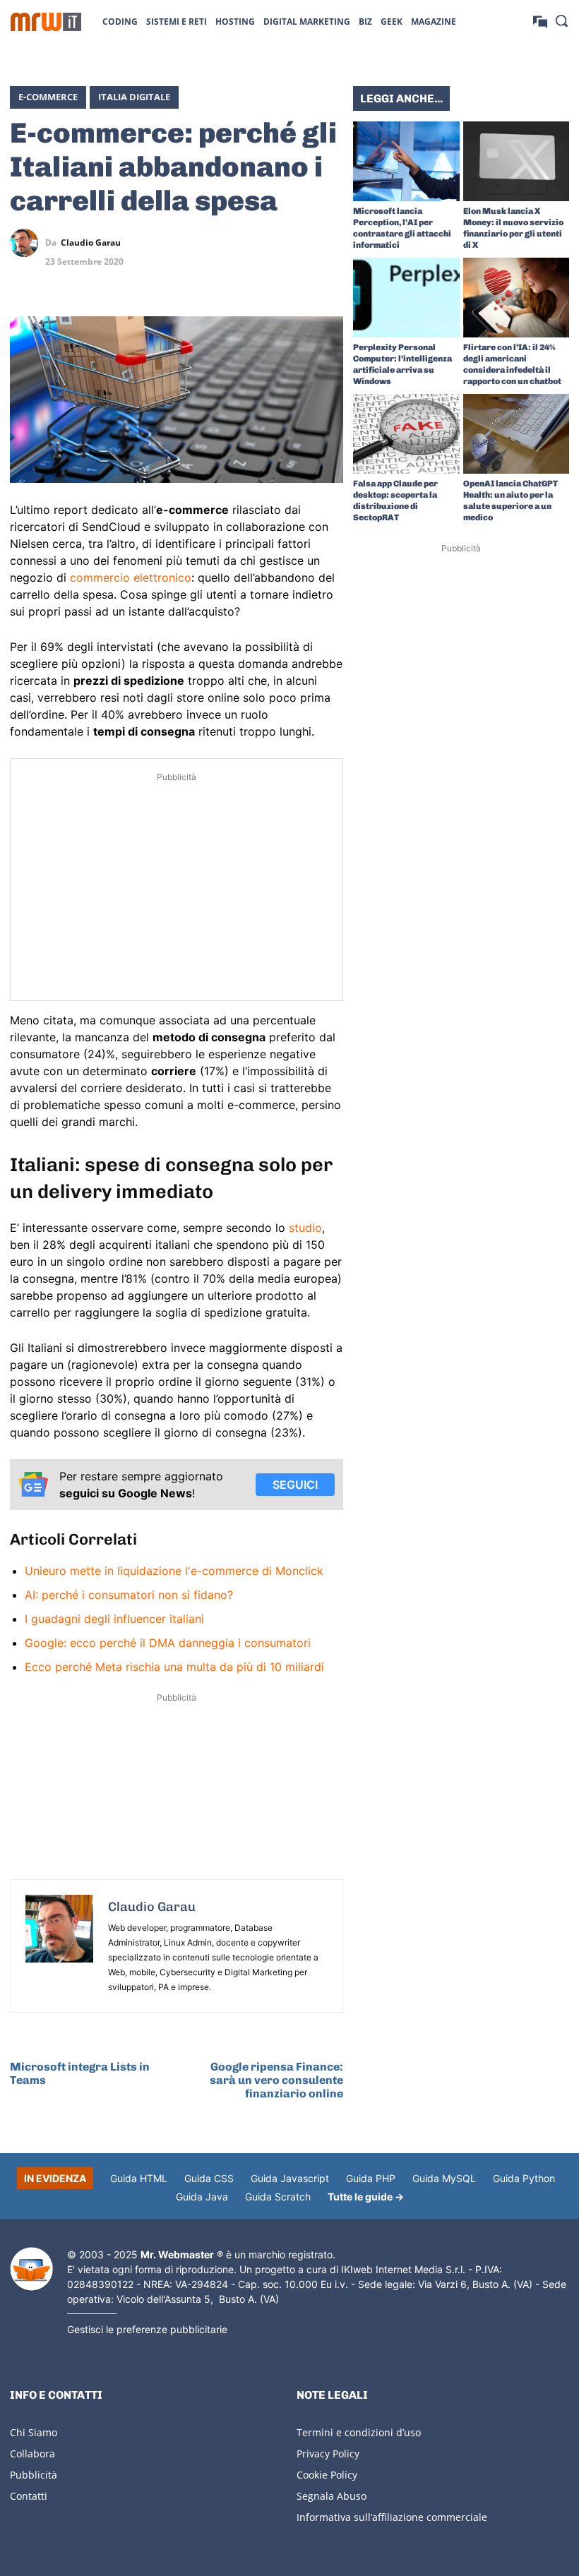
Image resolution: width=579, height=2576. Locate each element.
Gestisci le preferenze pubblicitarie (147, 2329)
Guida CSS (209, 2178)
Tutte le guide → (366, 2197)
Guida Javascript (290, 2178)
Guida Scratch (278, 2197)
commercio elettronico (131, 577)
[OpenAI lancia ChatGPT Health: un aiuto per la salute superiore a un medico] (517, 434)
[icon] (540, 21)
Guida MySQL (444, 2178)
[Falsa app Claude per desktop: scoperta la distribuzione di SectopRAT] (406, 434)
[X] (232, 243)
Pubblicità (34, 2475)
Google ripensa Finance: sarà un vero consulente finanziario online (276, 2080)
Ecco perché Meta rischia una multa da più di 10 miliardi (174, 1667)
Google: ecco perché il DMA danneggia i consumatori (168, 1643)
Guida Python (524, 2178)
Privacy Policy (328, 2454)
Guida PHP (371, 2178)
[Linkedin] (264, 243)
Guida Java (202, 2197)
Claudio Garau (91, 243)
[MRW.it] (46, 22)
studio (305, 1228)
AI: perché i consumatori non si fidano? (129, 1595)
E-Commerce (48, 97)
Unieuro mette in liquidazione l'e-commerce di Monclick (174, 1571)
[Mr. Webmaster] (31, 2269)
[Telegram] (329, 243)
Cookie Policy (327, 2475)
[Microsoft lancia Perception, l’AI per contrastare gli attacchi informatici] (406, 161)
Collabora (32, 2454)
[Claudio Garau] (28, 243)
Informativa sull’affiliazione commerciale (392, 2517)
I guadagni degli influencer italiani (114, 1619)
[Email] (329, 276)
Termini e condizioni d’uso (359, 2432)
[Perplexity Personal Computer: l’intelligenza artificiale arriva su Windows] (406, 298)
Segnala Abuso (332, 2496)
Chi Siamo (34, 2432)
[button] (561, 20)
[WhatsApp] (297, 243)
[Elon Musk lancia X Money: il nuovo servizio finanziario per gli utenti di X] (517, 161)
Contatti (29, 2496)
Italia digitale (134, 97)
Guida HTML (139, 2178)
